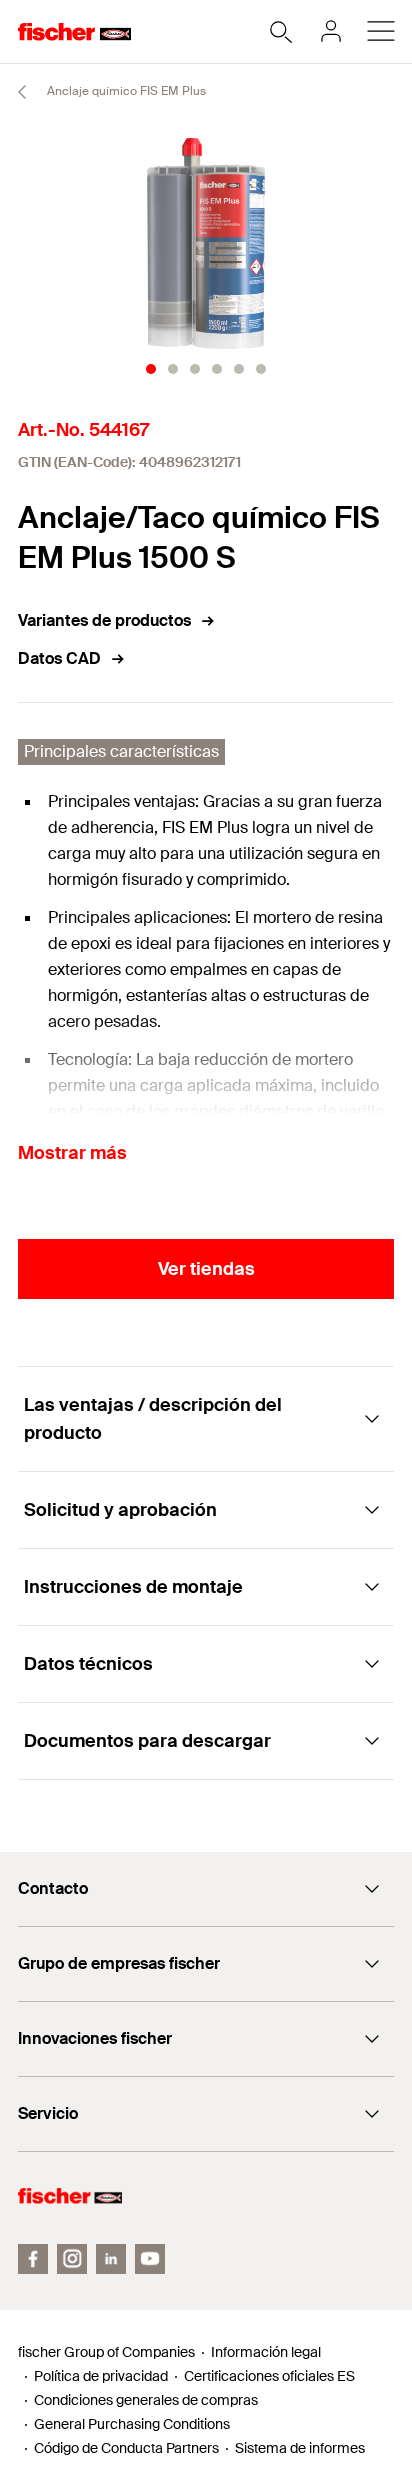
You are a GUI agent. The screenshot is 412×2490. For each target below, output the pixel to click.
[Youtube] (150, 2259)
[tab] (151, 369)
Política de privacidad (101, 2376)
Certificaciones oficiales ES (269, 2376)
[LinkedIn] (111, 2259)
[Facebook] (33, 2259)
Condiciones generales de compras (146, 2400)
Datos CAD (59, 658)
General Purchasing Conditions (132, 2424)
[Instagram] (72, 2259)
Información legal (266, 2352)
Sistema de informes (300, 2448)
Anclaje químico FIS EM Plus (125, 91)
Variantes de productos (104, 620)
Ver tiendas (206, 1269)
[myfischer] (331, 31)
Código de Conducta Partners (126, 2448)
